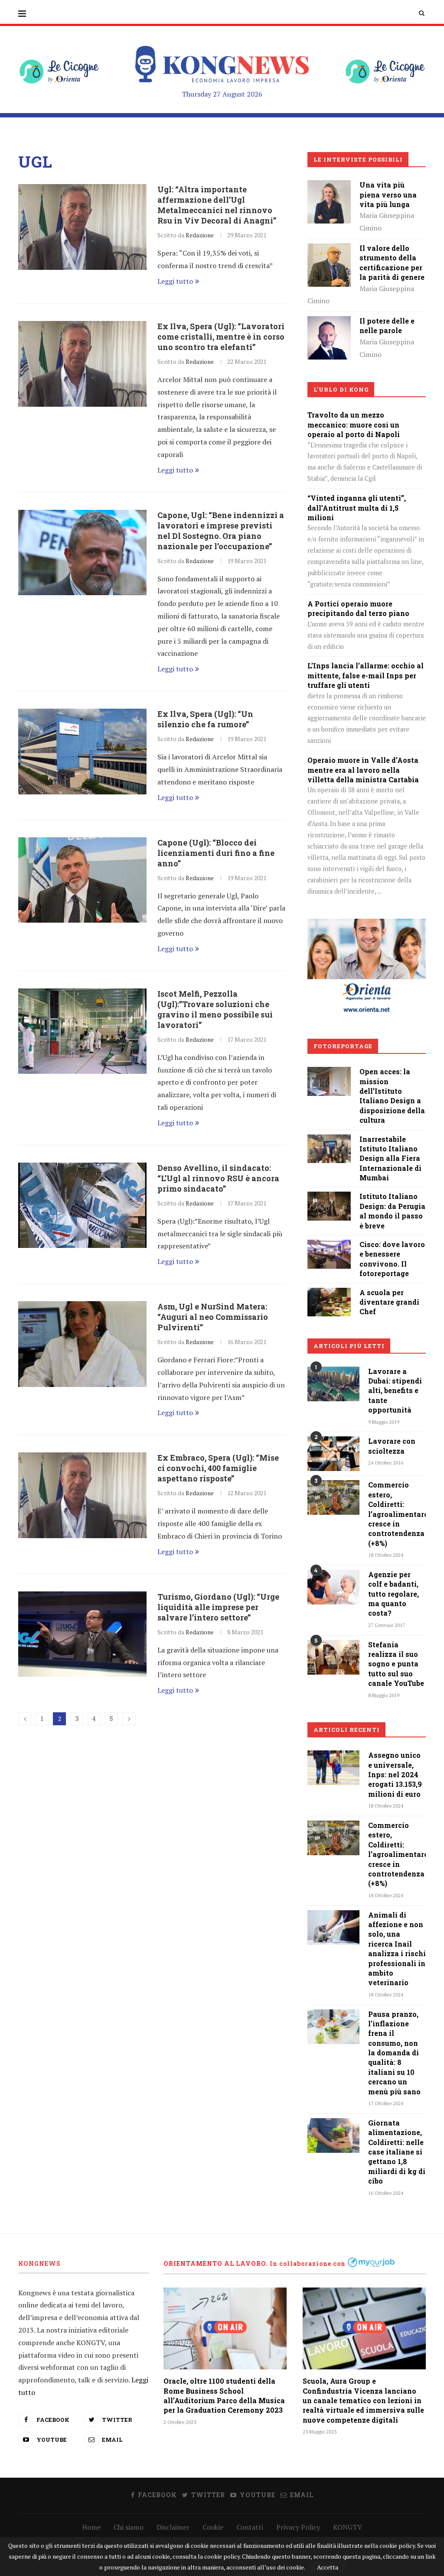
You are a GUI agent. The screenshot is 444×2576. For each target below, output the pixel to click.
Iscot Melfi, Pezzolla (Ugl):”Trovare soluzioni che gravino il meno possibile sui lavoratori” (215, 1009)
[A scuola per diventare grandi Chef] (329, 1294)
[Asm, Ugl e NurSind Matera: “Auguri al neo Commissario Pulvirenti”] (82, 1344)
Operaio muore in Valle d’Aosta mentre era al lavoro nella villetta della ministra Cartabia (363, 770)
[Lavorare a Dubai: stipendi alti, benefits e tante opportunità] (333, 1384)
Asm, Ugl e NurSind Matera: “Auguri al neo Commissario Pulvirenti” (213, 1317)
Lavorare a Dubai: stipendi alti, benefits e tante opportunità (395, 1391)
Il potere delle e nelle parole (387, 326)
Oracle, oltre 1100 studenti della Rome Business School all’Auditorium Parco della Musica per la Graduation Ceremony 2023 (224, 2395)
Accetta (328, 2567)
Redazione (200, 235)
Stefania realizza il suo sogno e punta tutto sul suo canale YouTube (396, 1664)
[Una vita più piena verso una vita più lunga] (329, 186)
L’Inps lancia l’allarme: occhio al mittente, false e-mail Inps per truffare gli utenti (366, 675)
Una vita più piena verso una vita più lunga (388, 194)
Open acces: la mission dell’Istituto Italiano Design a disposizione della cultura (392, 1096)
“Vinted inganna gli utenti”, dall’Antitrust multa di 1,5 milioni (357, 508)
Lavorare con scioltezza (392, 1446)
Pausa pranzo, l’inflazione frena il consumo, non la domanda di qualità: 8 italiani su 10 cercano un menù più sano (394, 2053)
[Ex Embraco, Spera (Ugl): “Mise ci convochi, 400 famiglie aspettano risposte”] (82, 1495)
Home (91, 2527)
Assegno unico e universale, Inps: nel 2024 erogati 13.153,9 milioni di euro (395, 1774)
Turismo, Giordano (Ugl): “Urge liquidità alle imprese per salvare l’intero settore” (218, 1607)
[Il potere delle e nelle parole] (329, 322)
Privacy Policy (298, 2527)
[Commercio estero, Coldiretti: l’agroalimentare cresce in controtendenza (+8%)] (333, 1497)
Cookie (213, 2527)
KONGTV (348, 2527)
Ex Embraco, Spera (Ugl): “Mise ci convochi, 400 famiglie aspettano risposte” (218, 1468)
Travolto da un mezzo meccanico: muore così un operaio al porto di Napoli (354, 424)
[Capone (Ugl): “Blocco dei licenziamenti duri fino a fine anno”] (82, 880)
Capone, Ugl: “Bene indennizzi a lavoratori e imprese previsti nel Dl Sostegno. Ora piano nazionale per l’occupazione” (221, 531)
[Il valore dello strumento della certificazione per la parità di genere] (329, 249)
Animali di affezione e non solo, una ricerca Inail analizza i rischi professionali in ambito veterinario (397, 1949)
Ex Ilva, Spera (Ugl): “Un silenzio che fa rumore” (205, 719)
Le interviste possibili (358, 159)
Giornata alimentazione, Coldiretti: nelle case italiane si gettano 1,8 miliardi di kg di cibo (397, 2152)
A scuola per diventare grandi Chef (389, 1302)
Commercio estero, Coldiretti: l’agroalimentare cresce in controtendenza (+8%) (397, 1514)
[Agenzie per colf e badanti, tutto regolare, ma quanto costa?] (333, 1587)
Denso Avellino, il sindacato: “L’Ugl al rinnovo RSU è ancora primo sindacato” (218, 1178)
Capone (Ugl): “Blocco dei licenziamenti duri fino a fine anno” (216, 853)
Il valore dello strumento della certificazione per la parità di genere (392, 262)
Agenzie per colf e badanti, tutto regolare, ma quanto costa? (393, 1594)
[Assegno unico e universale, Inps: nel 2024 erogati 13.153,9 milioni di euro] (333, 1768)
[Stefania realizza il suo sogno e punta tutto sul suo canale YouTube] (333, 1657)
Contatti (250, 2527)
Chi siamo (129, 2527)
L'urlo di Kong (341, 389)
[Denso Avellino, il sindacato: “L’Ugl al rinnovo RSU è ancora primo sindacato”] (82, 1205)
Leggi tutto (175, 281)
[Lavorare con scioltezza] (333, 1454)
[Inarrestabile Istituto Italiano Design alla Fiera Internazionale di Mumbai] (329, 1141)
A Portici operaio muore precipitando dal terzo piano (358, 608)
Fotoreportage (343, 1046)
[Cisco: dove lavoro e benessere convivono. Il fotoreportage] (329, 1246)
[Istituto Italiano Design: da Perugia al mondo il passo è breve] (329, 1198)
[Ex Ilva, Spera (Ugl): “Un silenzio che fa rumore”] (82, 752)
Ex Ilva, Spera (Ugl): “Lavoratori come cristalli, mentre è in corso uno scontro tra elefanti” (221, 337)
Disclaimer (173, 2527)
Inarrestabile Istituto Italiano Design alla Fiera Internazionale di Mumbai (390, 1158)
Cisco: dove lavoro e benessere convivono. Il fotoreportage (392, 1259)
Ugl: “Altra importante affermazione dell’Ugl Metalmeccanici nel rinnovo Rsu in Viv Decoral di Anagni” (217, 205)
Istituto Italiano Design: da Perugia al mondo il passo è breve (392, 1211)
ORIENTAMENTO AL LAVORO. (216, 2263)
